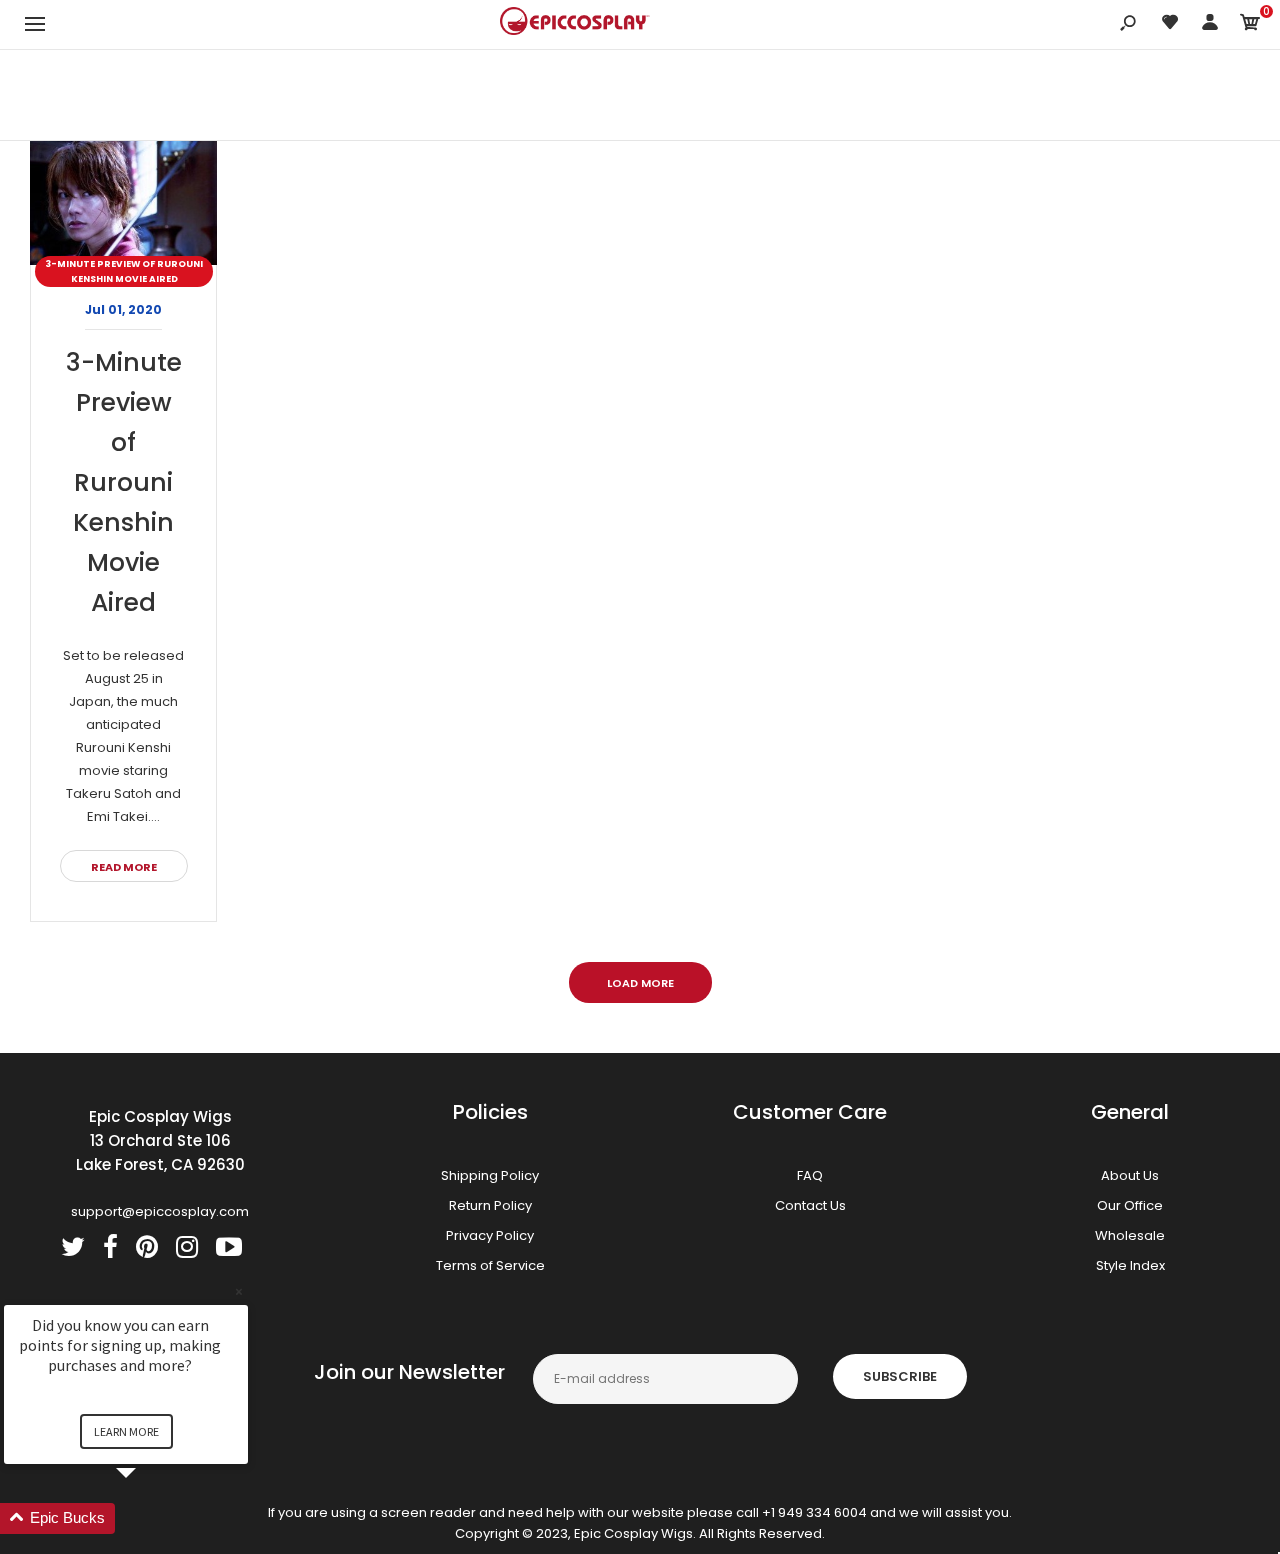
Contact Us (810, 1205)
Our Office (1130, 1205)
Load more (640, 983)
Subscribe (900, 1376)
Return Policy (490, 1205)
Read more (124, 867)
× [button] (239, 1291)
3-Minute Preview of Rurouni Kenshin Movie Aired (124, 271)
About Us (1130, 1175)
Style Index (1130, 1265)
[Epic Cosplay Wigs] (575, 24)
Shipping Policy (490, 1175)
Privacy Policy (490, 1235)
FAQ (810, 1175)
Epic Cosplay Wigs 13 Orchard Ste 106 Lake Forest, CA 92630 (160, 1140)
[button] (150, 1518)
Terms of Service (490, 1265)
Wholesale (1130, 1235)
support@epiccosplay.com (160, 1211)
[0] (1250, 25)
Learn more (126, 1431)
